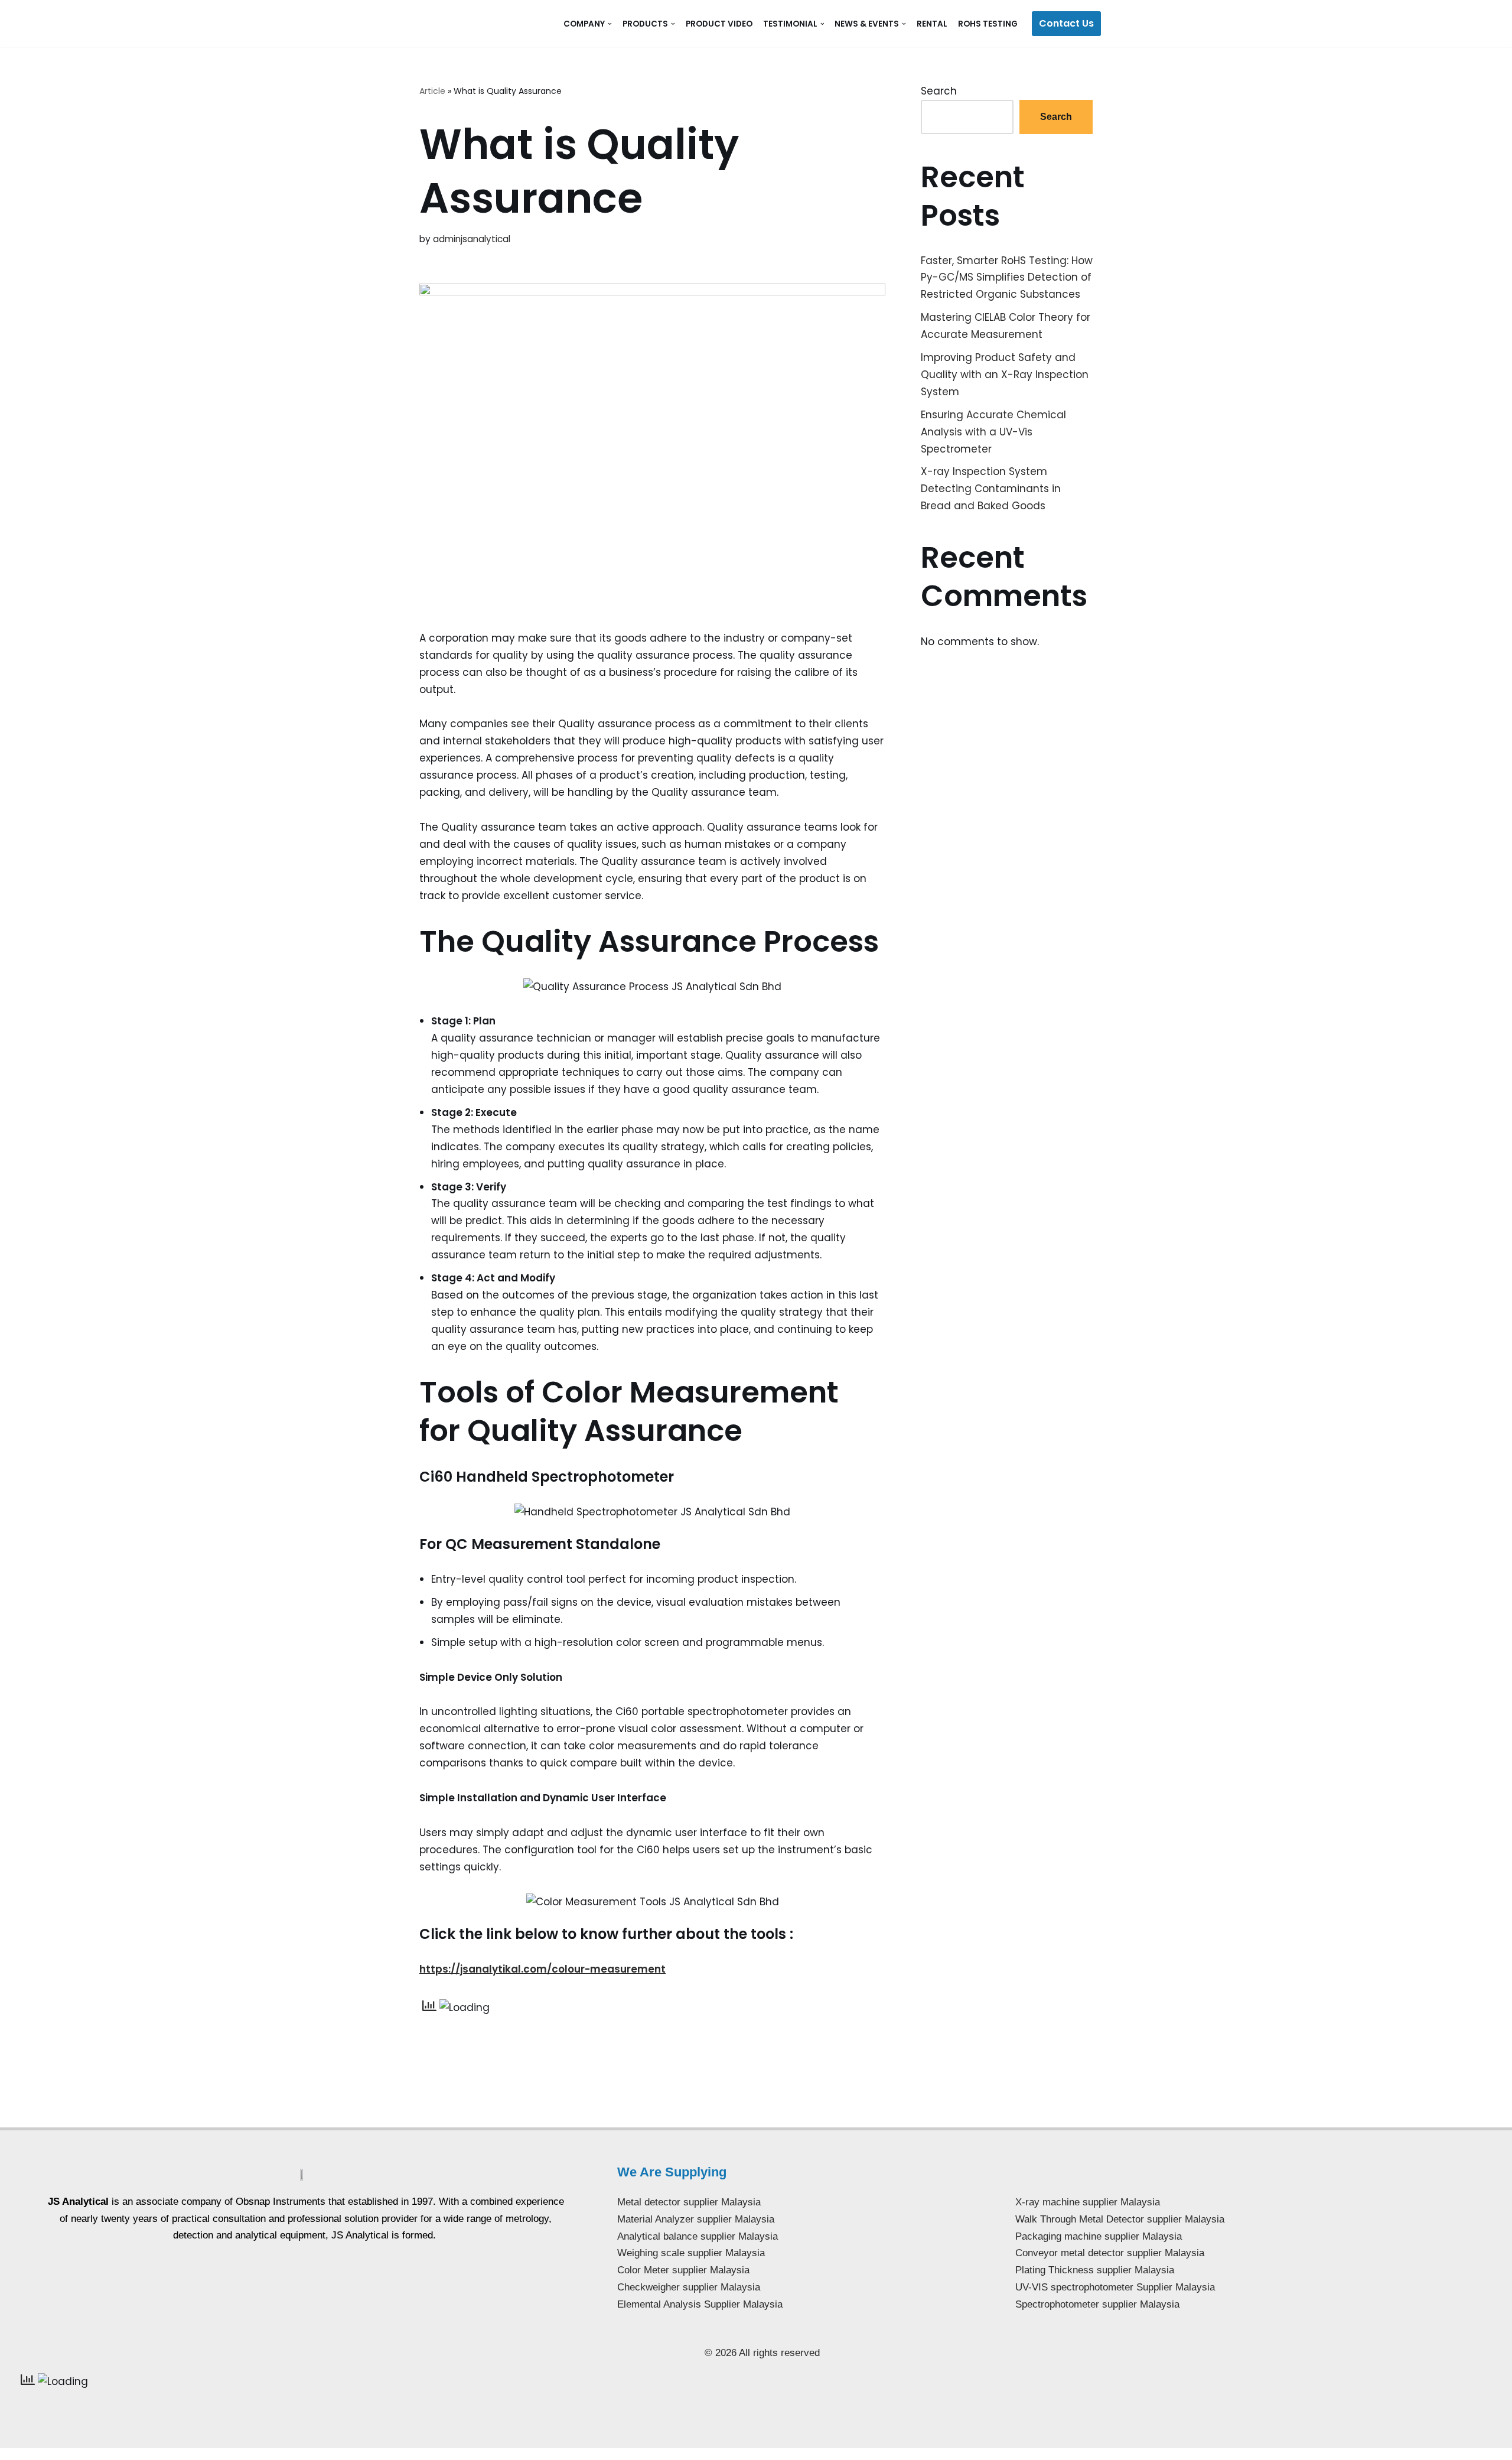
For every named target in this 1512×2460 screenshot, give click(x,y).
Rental (932, 24)
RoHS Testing (988, 24)
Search (939, 91)
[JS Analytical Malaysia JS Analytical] (481, 23)
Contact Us (1066, 23)
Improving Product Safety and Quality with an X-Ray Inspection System (1005, 375)
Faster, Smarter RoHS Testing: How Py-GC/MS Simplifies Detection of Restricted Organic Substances (1007, 278)
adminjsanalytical (472, 239)
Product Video (719, 24)
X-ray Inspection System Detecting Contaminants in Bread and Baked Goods (991, 489)
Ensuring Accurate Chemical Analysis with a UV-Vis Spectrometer (993, 432)
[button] (610, 24)
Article (432, 91)
